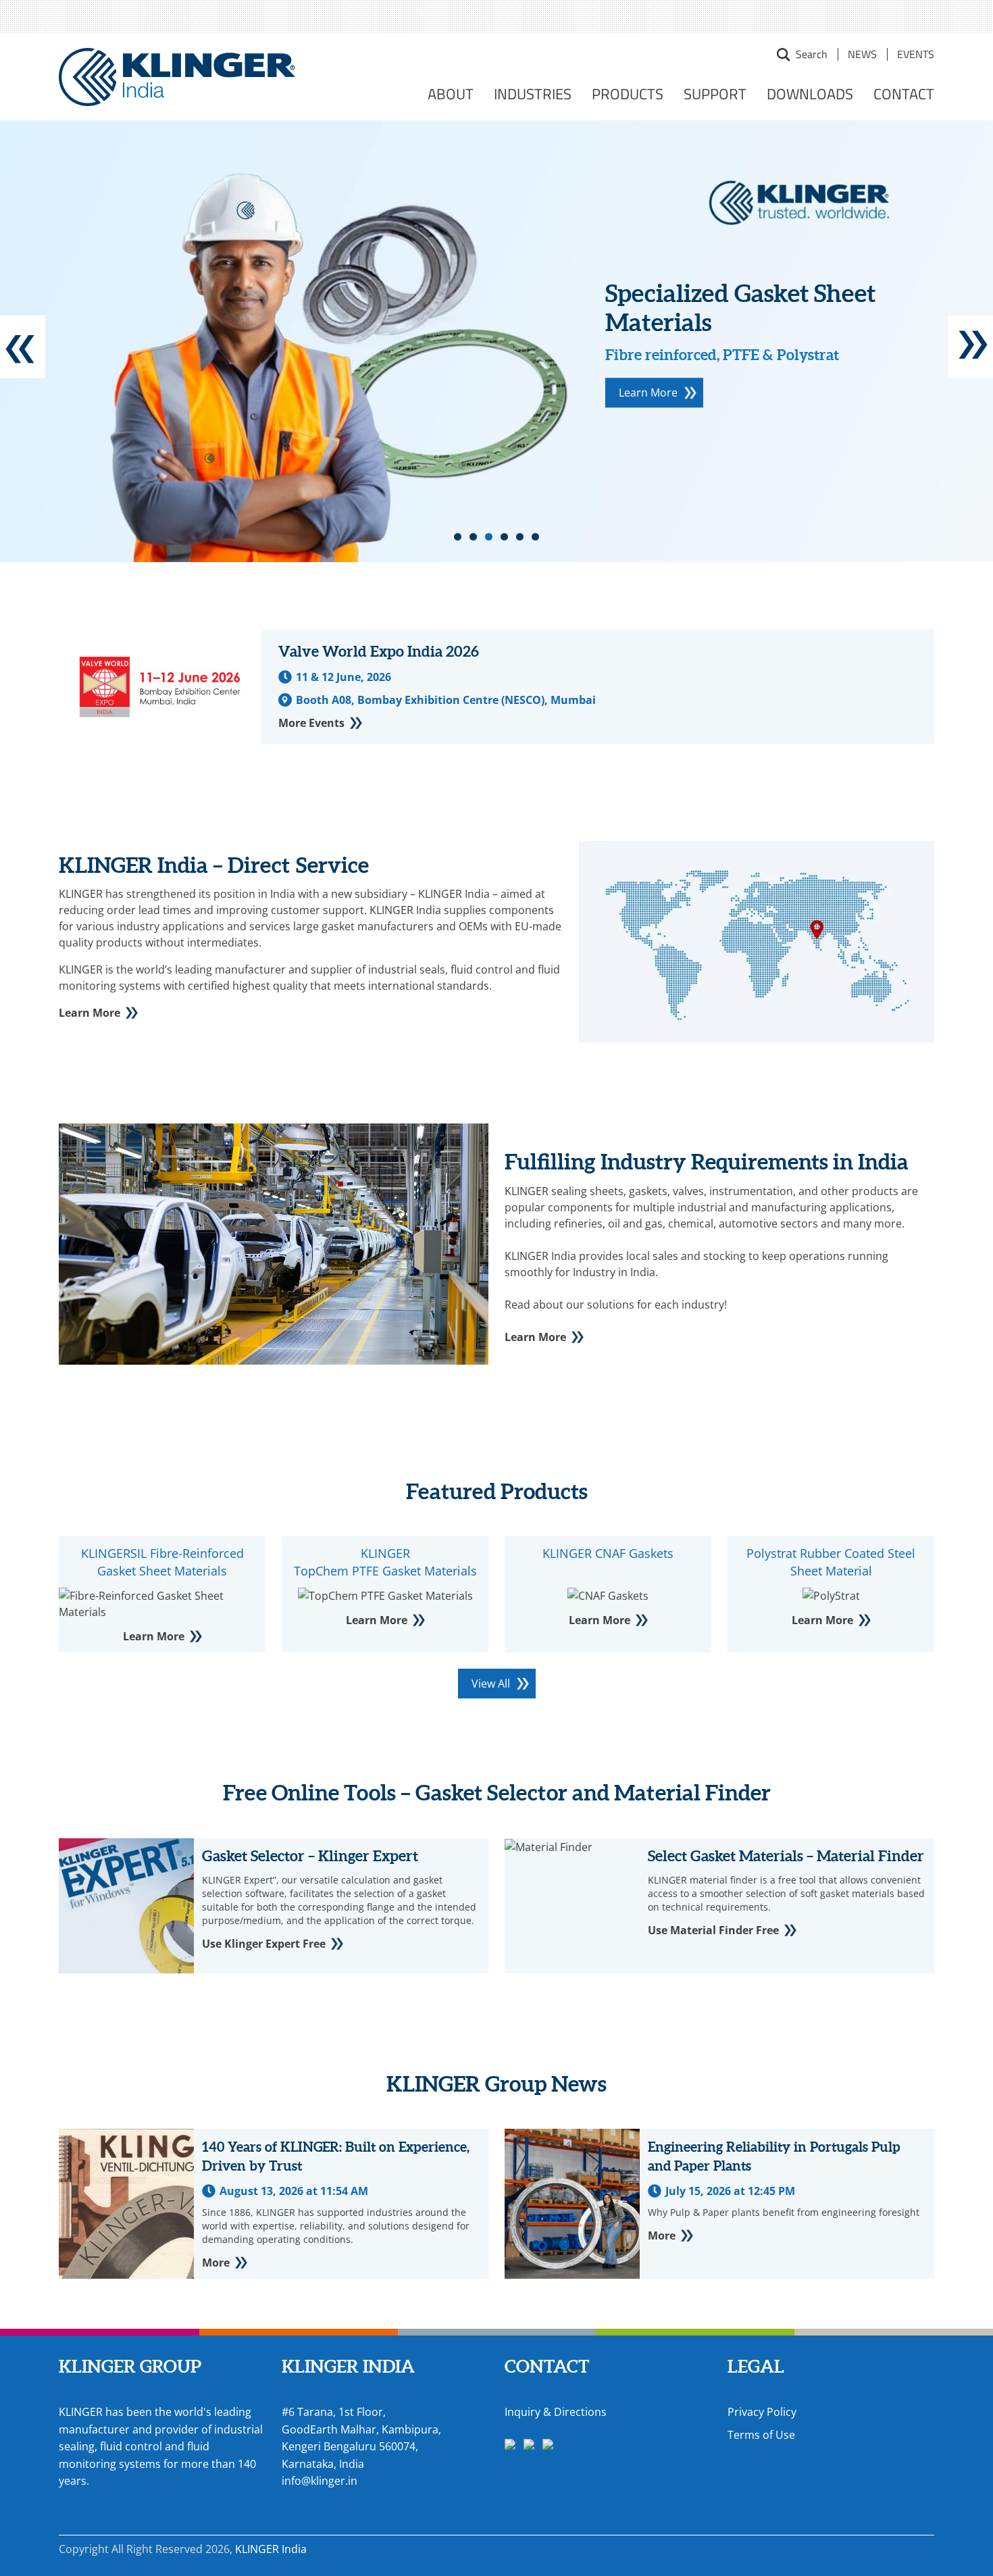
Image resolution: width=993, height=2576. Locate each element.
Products (628, 94)
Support (715, 94)
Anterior (23, 347)
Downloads (810, 94)
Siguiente (970, 347)
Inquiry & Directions (556, 2412)
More (216, 2263)
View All (491, 1684)
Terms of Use (761, 2435)
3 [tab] (489, 537)
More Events (311, 723)
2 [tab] (473, 537)
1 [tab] (458, 537)
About (451, 94)
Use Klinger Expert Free (264, 1944)
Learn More (648, 393)
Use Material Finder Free (713, 1930)
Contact (904, 94)
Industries (533, 94)
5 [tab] (520, 537)
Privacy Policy (762, 2412)
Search (784, 55)
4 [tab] (504, 537)
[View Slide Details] (496, 341)
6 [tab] (535, 537)
